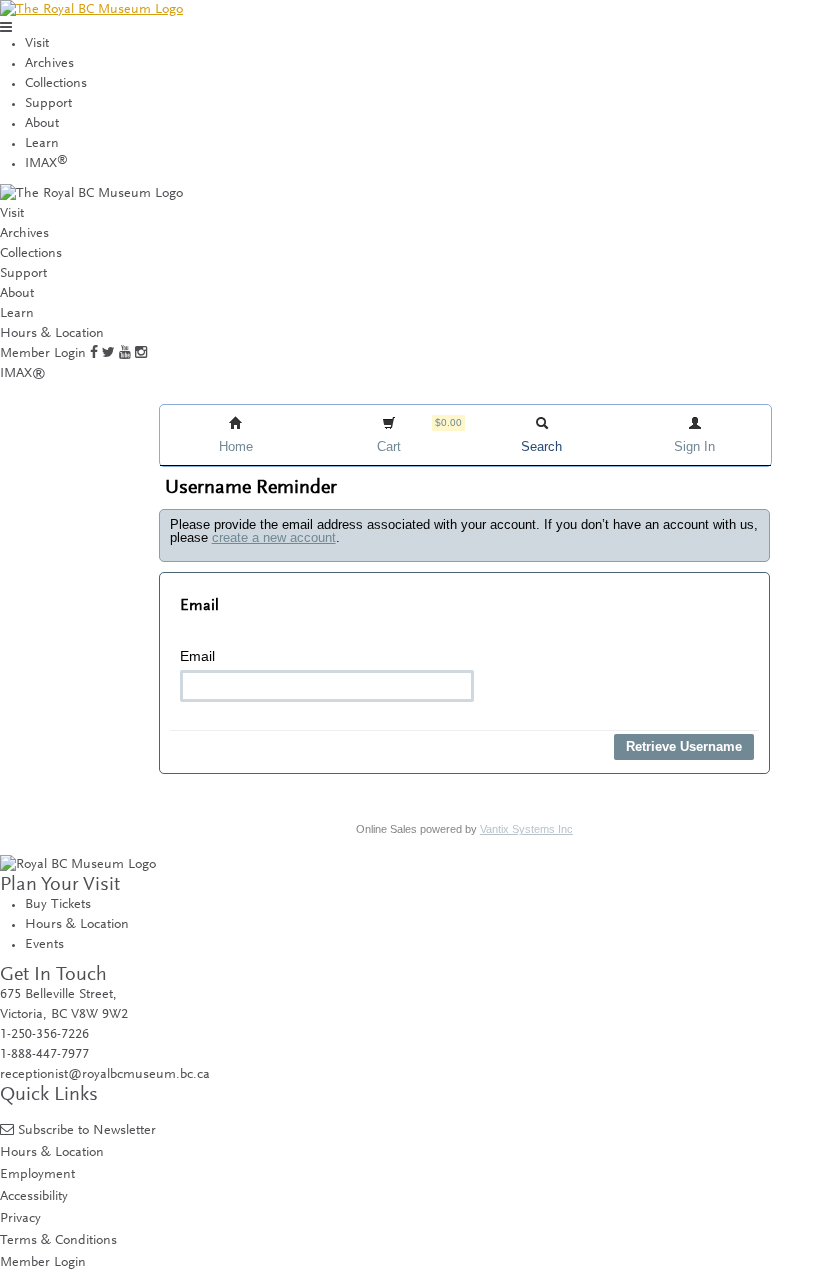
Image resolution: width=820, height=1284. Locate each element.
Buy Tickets (58, 905)
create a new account (274, 537)
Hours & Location (52, 334)
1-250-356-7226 (44, 1035)
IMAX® (23, 374)
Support (48, 104)
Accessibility (34, 1196)
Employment (37, 1174)
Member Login (43, 354)
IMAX (46, 164)
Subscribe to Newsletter (87, 1130)
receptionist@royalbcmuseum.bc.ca (105, 1075)
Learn (42, 144)
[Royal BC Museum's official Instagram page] (141, 354)
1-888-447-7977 (44, 1055)
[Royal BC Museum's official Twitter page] (108, 354)
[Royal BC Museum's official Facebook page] (94, 354)
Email (197, 656)
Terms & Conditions (58, 1240)
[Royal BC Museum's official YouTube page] (125, 354)
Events (44, 945)
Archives (49, 64)
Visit (37, 44)
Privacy (20, 1218)
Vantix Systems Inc (526, 829)
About (42, 124)
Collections (56, 84)
